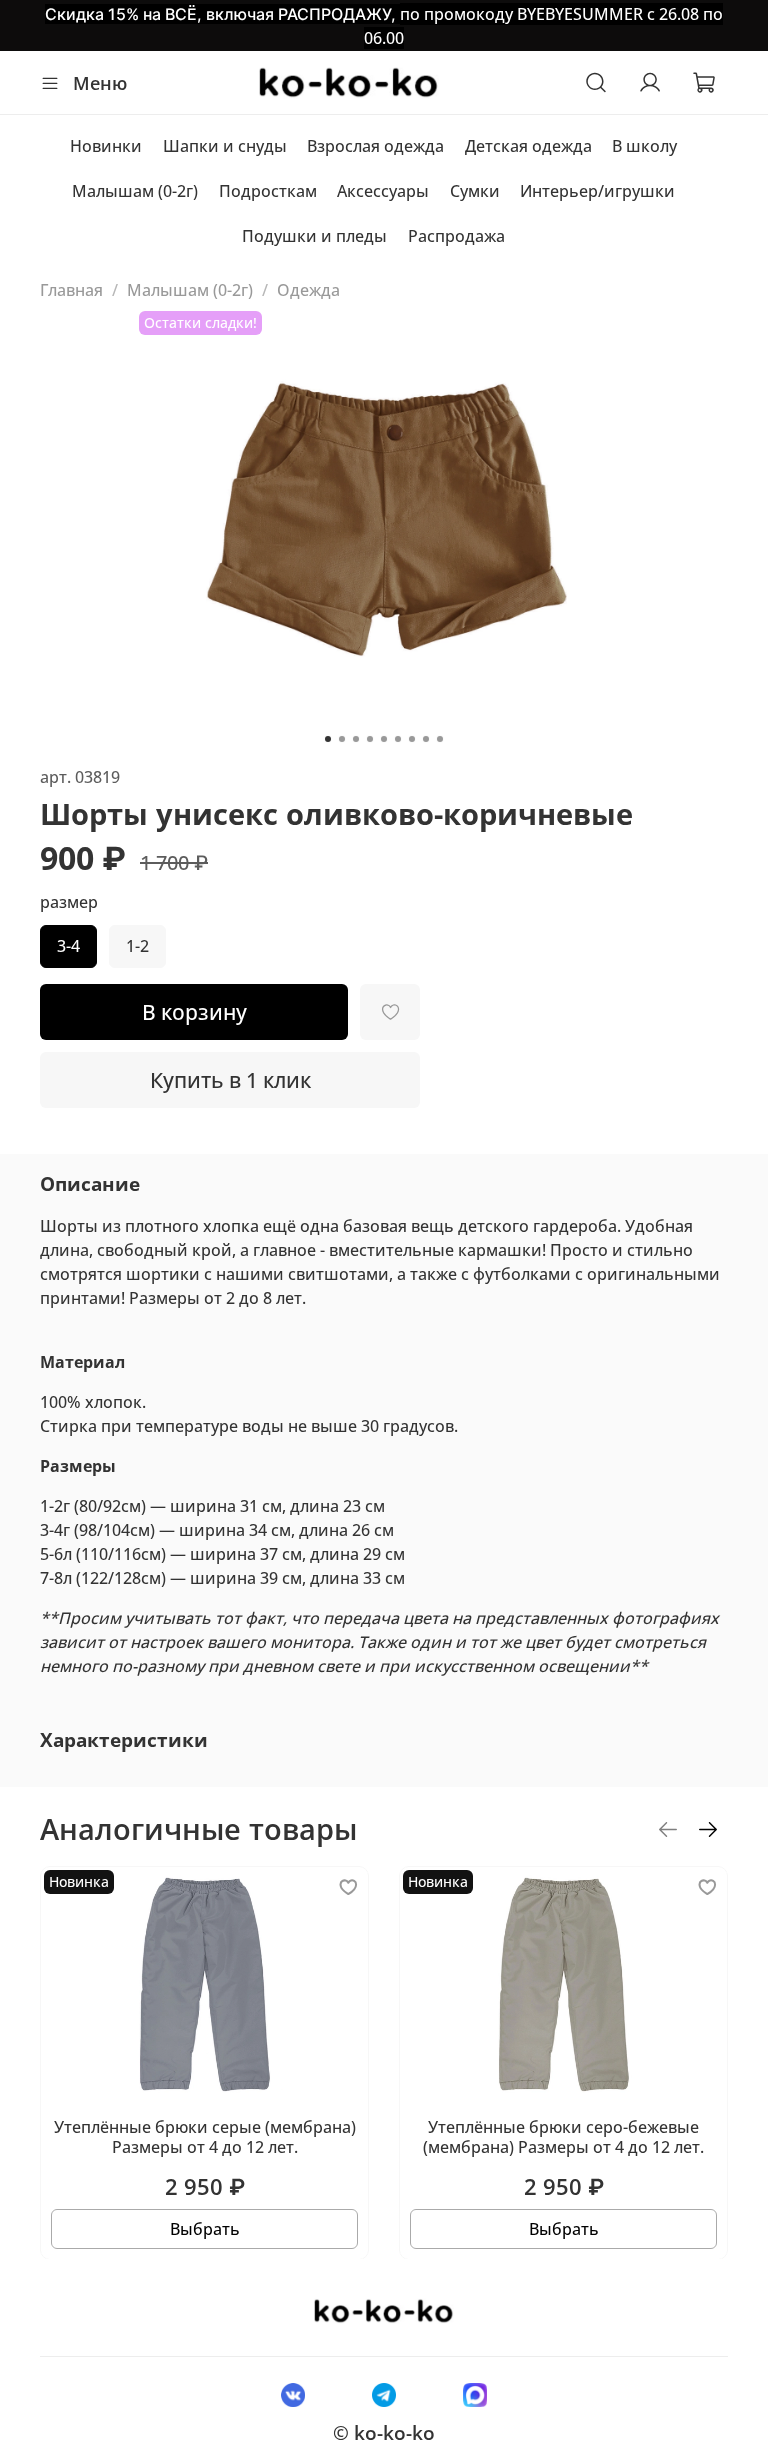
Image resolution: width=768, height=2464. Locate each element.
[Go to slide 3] (356, 739)
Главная (71, 290)
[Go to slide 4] (370, 739)
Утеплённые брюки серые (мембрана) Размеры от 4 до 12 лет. (205, 2136)
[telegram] (383, 2394)
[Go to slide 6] (398, 739)
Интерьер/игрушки (597, 191)
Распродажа (456, 236)
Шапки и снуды (225, 146)
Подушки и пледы (314, 236)
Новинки (106, 146)
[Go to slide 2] (342, 739)
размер (69, 902)
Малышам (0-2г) (135, 191)
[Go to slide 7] (412, 739)
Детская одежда (528, 146)
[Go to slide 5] (384, 739)
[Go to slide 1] (328, 739)
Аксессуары (383, 191)
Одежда (308, 290)
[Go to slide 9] (440, 739)
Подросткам (268, 191)
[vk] (292, 2394)
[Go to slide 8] (426, 739)
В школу (644, 146)
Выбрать (205, 2228)
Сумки (475, 191)
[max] (475, 2394)
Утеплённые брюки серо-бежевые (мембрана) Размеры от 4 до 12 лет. (563, 2136)
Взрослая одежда (375, 146)
